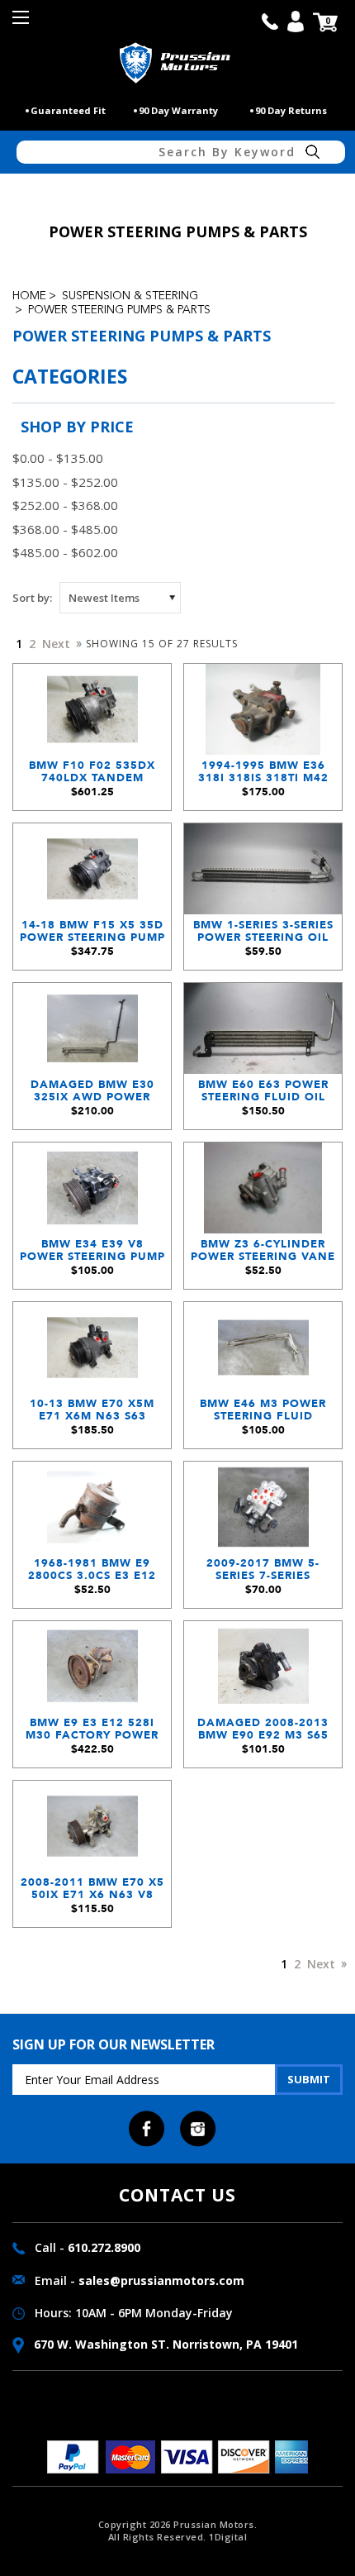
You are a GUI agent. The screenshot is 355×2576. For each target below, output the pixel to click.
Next (58, 644)
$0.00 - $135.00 (58, 458)
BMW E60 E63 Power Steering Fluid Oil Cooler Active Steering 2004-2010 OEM (263, 1095)
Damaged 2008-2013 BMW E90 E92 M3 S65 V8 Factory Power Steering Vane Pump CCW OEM (263, 1733)
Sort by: (32, 598)
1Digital (228, 2537)
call (270, 21)
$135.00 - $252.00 (65, 482)
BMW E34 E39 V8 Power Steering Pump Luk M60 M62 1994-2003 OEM (92, 1255)
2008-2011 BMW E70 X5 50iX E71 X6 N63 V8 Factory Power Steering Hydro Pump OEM (92, 1893)
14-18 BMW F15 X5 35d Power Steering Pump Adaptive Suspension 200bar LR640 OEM (92, 935)
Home (29, 296)
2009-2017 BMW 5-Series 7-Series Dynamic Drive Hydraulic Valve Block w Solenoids (263, 1574)
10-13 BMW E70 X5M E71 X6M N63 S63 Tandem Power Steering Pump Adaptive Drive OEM (92, 1414)
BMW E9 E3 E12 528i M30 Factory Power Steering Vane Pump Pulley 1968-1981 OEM (92, 1733)
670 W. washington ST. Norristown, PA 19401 (164, 2344)
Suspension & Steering (130, 296)
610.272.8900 (104, 2247)
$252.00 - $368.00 (65, 505)
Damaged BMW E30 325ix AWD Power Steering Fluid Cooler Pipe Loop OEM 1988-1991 (92, 1095)
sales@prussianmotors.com (161, 2280)
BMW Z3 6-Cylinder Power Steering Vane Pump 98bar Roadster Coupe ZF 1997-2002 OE (263, 1255)
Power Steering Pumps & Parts (119, 310)
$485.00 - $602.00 (65, 552)
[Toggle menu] (23, 23)
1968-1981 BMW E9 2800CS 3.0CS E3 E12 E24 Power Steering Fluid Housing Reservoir (92, 1574)
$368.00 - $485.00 (65, 529)
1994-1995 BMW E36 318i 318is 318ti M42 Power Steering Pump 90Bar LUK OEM (263, 776)
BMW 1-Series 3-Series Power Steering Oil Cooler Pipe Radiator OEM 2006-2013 (263, 935)
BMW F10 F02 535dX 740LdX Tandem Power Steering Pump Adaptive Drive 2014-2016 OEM (92, 776)
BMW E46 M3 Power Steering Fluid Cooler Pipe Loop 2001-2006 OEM (263, 1414)
